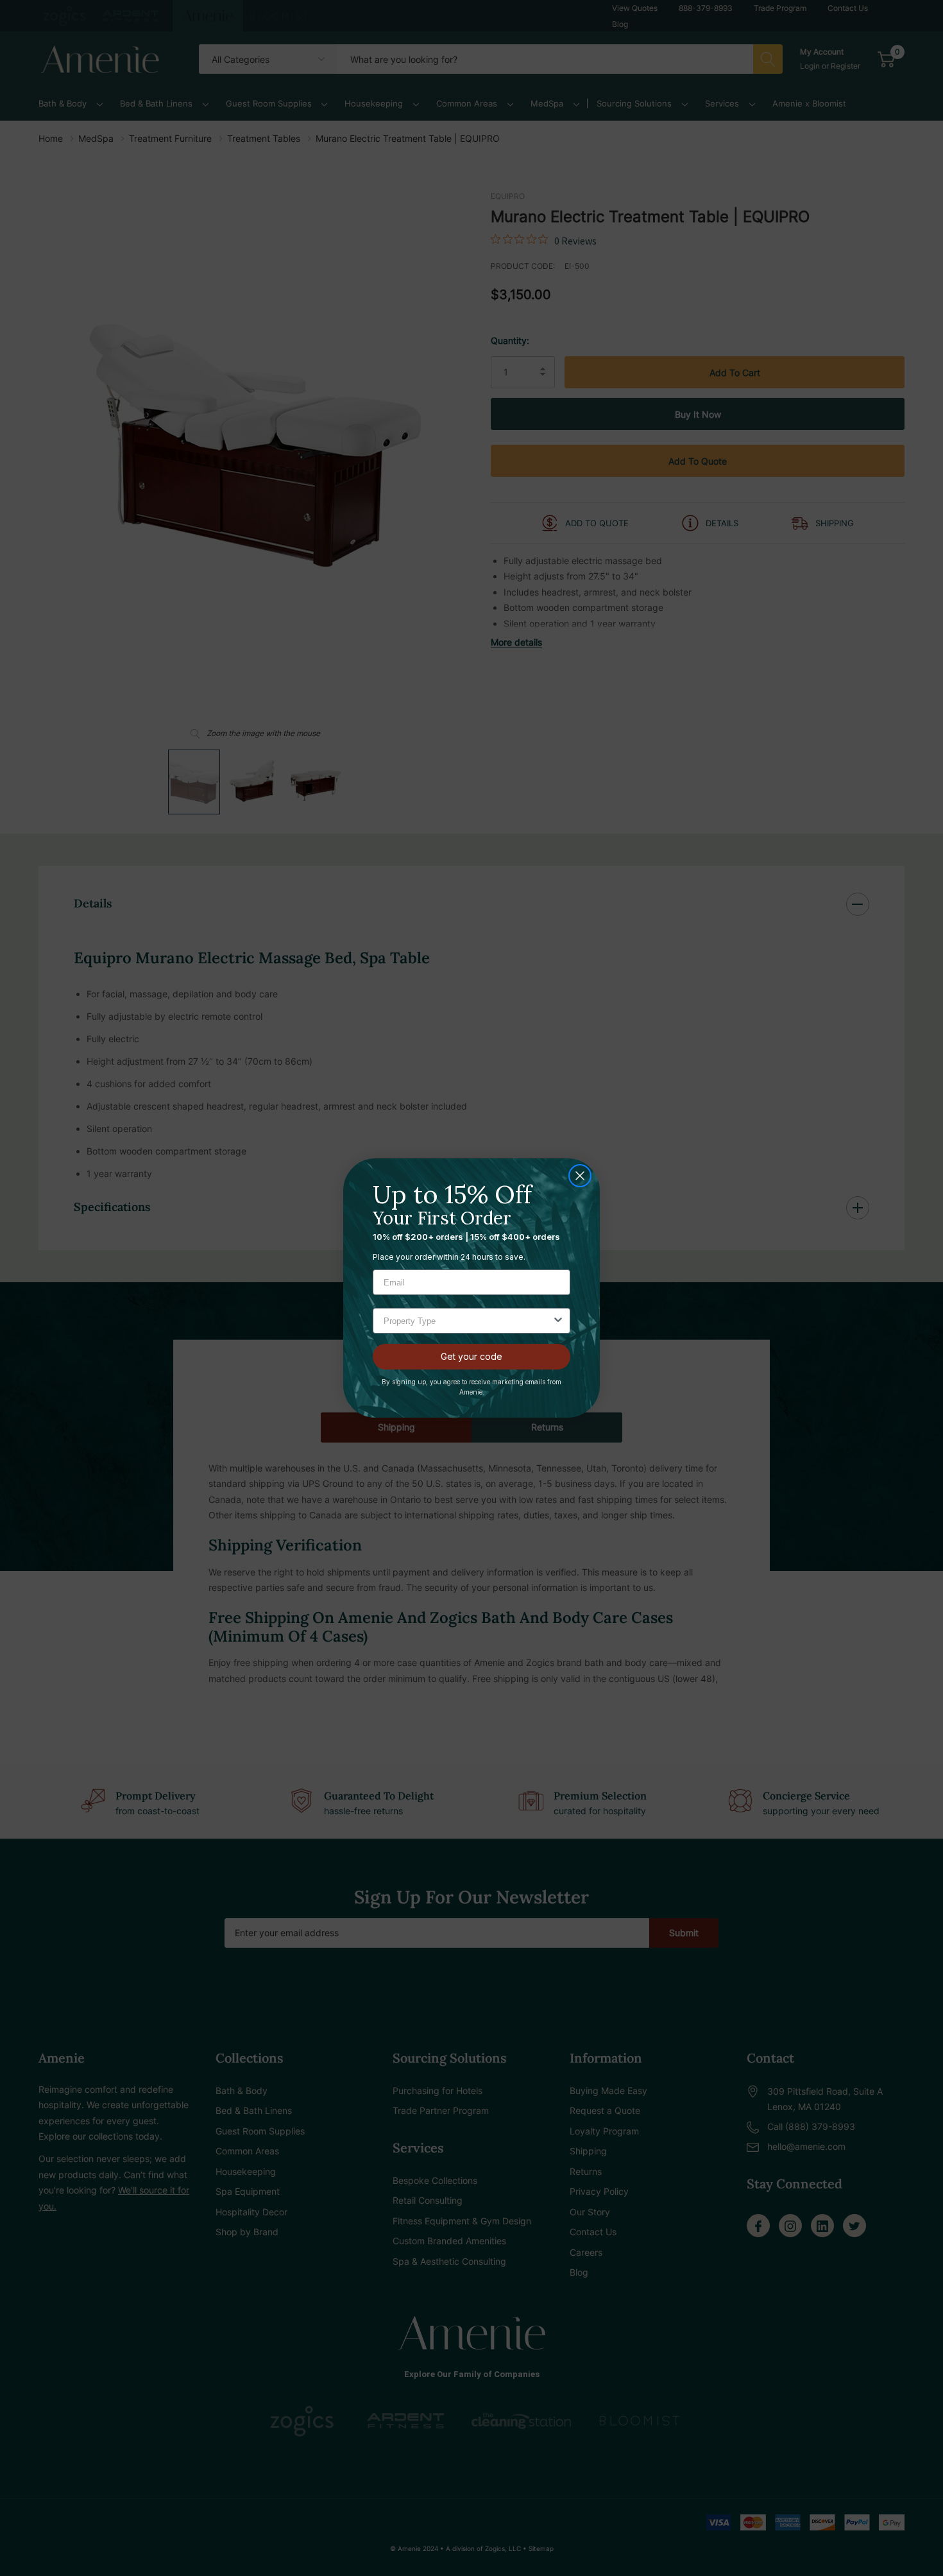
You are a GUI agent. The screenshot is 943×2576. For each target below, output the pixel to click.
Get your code (471, 1356)
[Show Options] (558, 1321)
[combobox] (468, 1321)
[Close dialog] (580, 1176)
